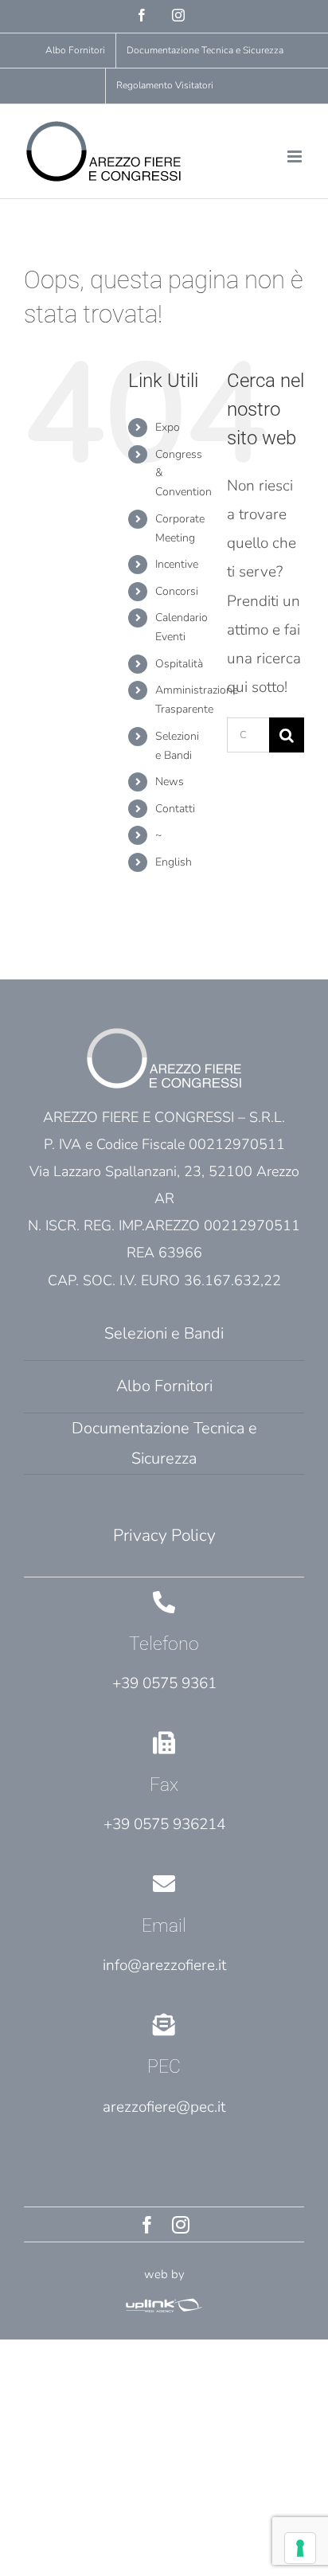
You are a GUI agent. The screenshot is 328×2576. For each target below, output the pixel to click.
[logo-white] (164, 2302)
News (170, 782)
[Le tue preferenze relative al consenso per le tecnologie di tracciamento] (300, 2548)
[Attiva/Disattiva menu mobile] (296, 156)
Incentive (177, 564)
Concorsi (177, 591)
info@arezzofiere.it (164, 1965)
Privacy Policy (164, 1535)
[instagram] (181, 2225)
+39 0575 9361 (164, 1683)
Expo (168, 427)
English (174, 862)
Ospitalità (179, 664)
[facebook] (147, 2225)
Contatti (175, 809)
